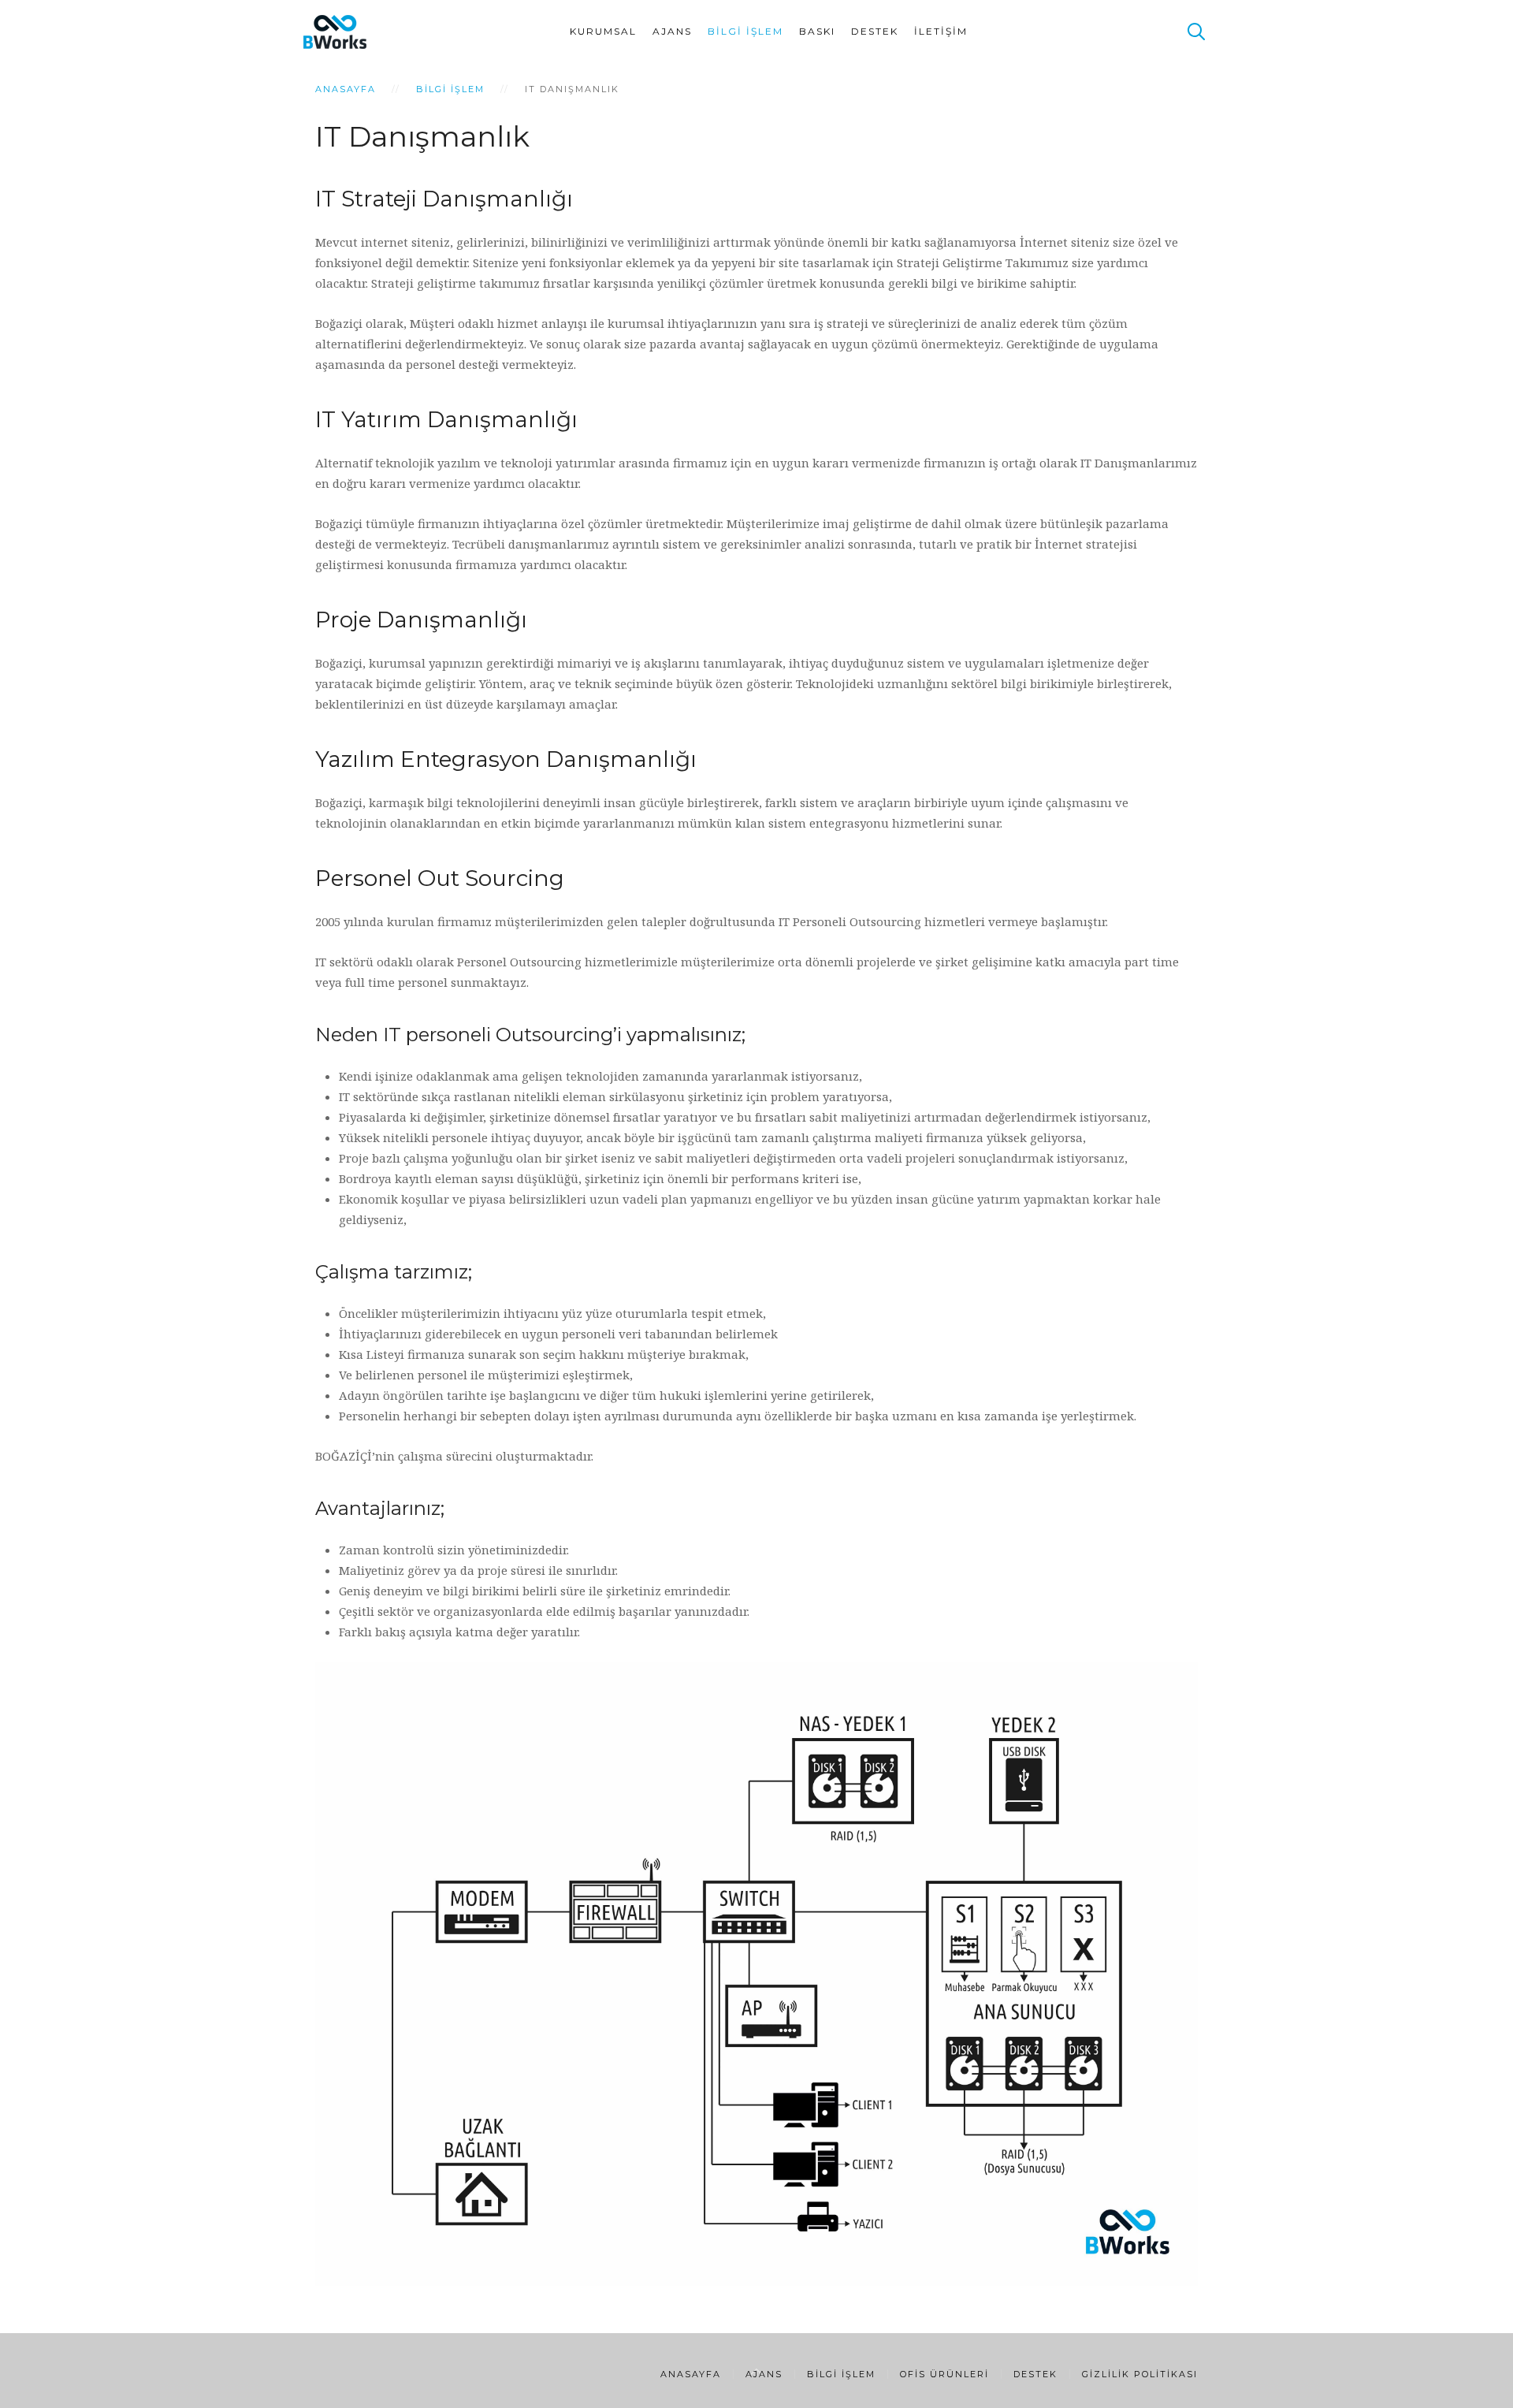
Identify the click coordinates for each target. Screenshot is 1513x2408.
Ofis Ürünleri (944, 2374)
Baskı (817, 31)
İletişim (941, 31)
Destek (875, 31)
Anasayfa (346, 89)
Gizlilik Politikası (1140, 2374)
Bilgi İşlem (745, 31)
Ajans (672, 31)
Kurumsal (603, 31)
